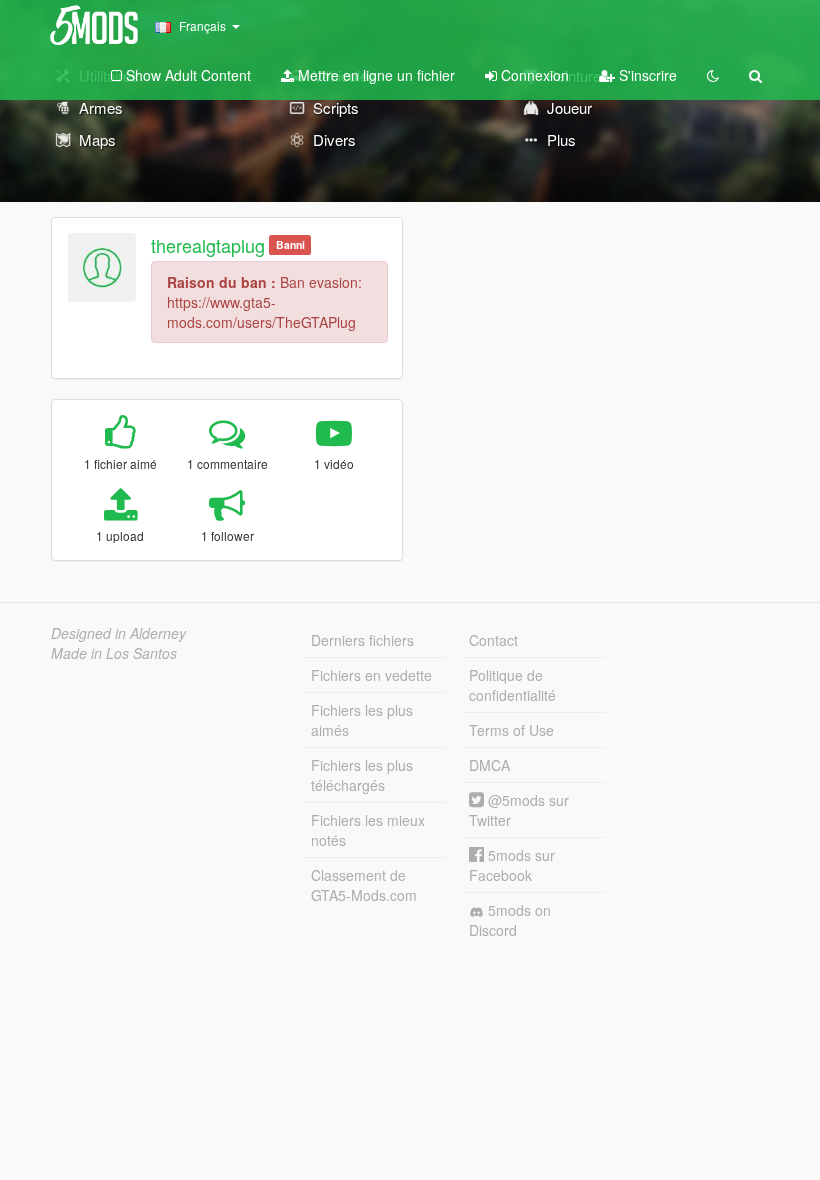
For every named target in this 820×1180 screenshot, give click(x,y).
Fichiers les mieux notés (368, 830)
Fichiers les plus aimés (362, 720)
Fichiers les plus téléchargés (362, 775)
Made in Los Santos (114, 653)
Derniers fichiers (362, 640)
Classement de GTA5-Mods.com (364, 885)
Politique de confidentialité (512, 685)
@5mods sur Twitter (519, 810)
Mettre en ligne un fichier (374, 75)
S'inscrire (646, 75)
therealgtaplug (208, 245)
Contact (493, 640)
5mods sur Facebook (512, 865)
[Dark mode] (713, 75)
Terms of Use (511, 730)
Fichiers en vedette (371, 675)
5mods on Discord (510, 920)
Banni (290, 244)
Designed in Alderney (118, 633)
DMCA (489, 765)
